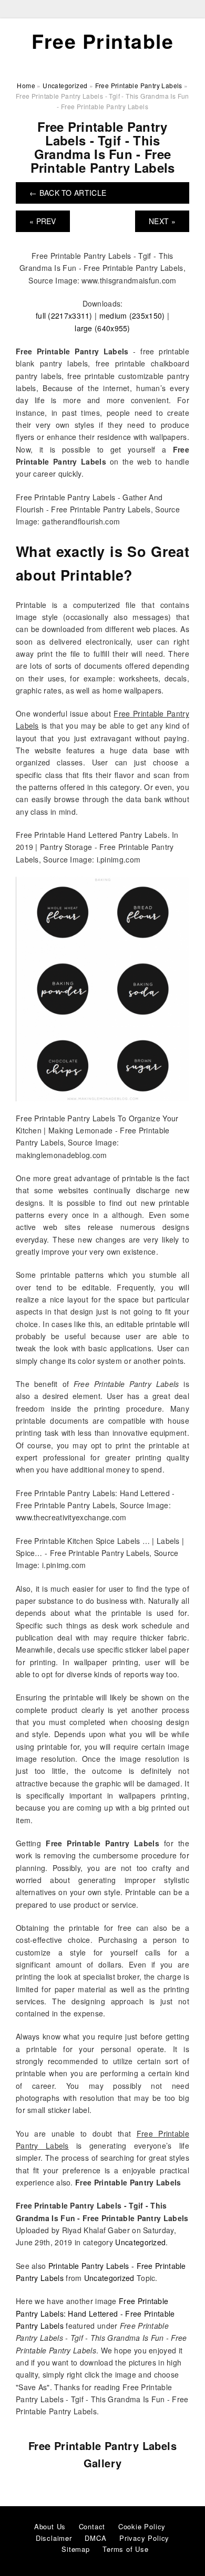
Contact (92, 2526)
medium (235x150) (132, 316)
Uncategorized (140, 2242)
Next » (162, 221)
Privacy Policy (144, 2538)
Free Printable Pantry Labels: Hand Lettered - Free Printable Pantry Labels (95, 2313)
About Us (50, 2526)
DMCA (95, 2538)
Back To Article (68, 193)
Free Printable (102, 41)
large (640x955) (102, 328)
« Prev (43, 221)
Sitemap (76, 2549)
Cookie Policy (142, 2526)
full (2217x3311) (64, 316)
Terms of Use (126, 2549)
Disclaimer (54, 2538)
